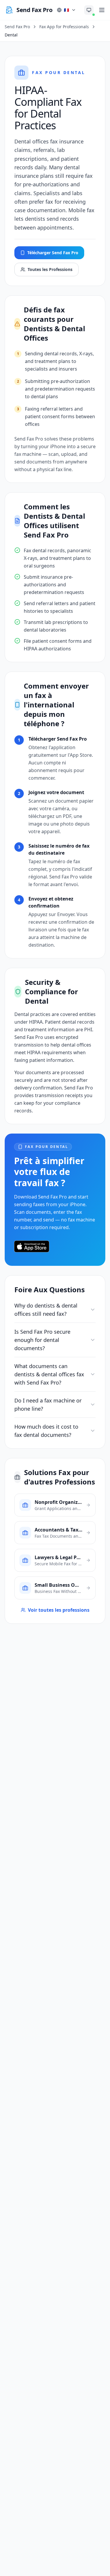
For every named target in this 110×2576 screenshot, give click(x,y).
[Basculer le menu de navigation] (102, 10)
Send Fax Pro (17, 27)
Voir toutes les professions (59, 1610)
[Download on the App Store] (32, 1246)
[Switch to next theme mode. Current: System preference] (89, 10)
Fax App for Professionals (64, 27)
